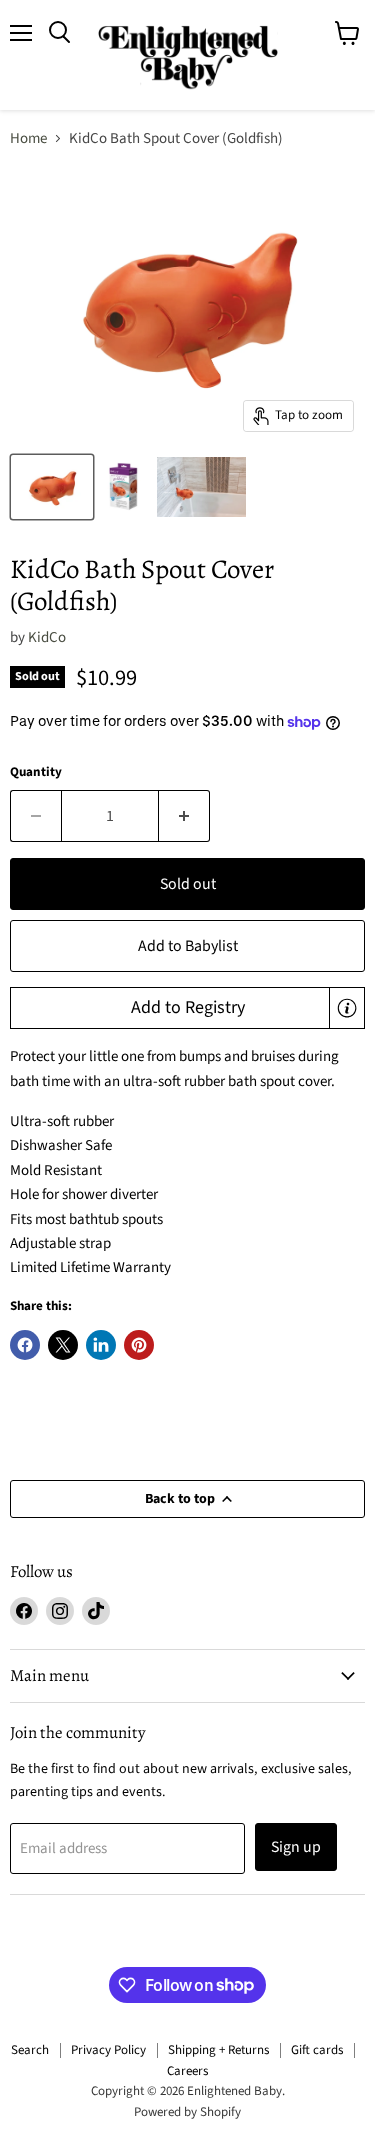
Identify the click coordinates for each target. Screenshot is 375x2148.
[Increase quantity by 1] (184, 816)
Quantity (36, 772)
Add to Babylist (188, 946)
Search (30, 2050)
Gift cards (317, 2050)
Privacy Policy (108, 2050)
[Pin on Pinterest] (139, 1345)
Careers (187, 2071)
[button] (187, 1008)
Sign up (296, 1847)
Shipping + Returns (218, 2050)
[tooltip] (347, 1008)
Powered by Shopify (187, 2112)
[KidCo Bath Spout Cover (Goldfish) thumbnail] (52, 487)
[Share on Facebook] (25, 1345)
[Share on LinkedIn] (101, 1345)
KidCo (47, 637)
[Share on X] (63, 1345)
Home (28, 138)
